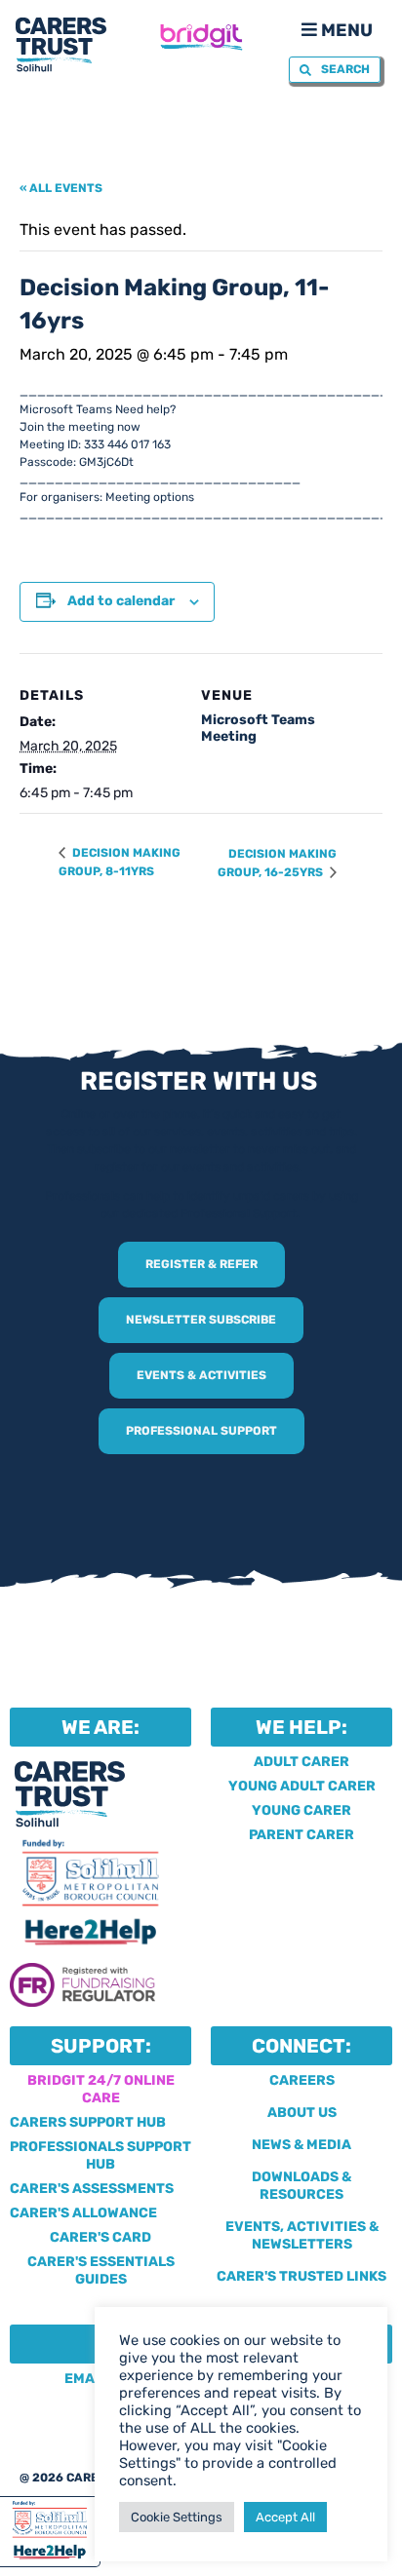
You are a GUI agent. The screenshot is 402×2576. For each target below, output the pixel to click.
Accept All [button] (285, 2517)
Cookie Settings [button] (177, 2517)
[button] (335, 29)
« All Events (61, 188)
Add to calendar (121, 601)
